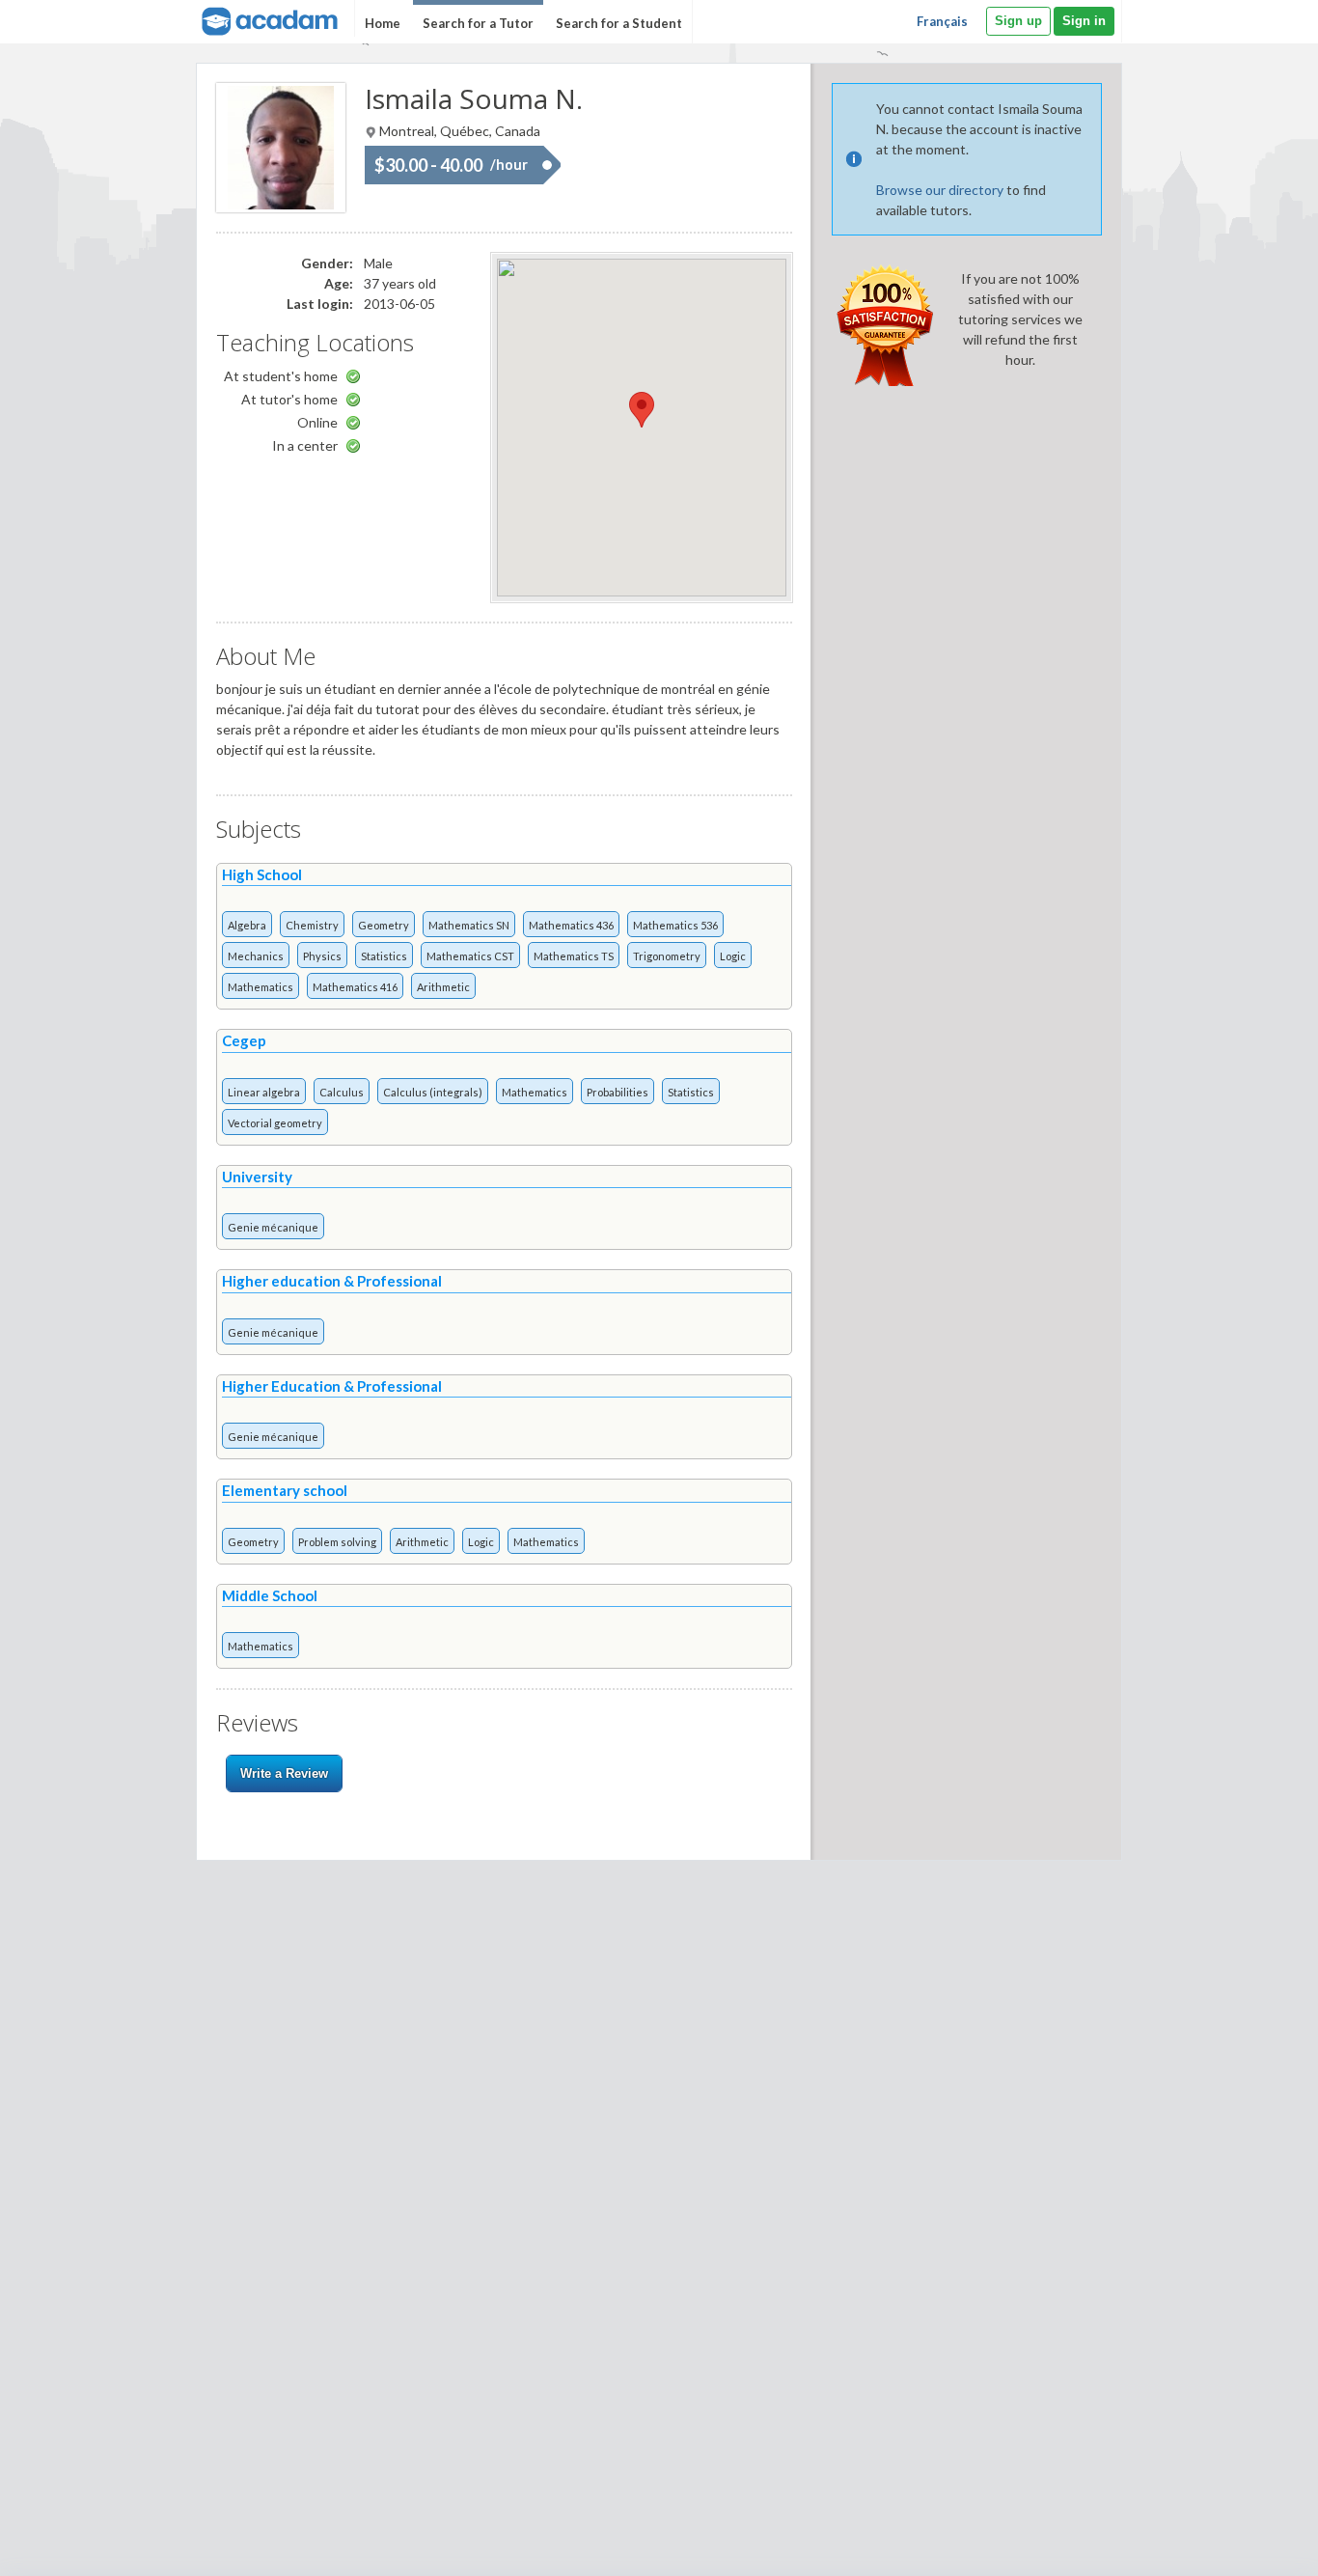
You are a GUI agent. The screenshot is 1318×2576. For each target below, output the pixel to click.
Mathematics (261, 987)
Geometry (384, 925)
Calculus (342, 1092)
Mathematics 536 (675, 925)
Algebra (247, 925)
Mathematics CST (470, 956)
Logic (733, 956)
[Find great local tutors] (268, 19)
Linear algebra (264, 1092)
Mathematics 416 (355, 987)
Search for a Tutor (478, 23)
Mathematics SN (469, 925)
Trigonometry (667, 956)
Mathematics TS (574, 956)
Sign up (1018, 21)
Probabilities (618, 1092)
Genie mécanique (273, 1227)
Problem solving (337, 1542)
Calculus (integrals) (433, 1092)
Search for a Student (619, 23)
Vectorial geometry (275, 1123)
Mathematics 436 (571, 925)
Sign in (1084, 21)
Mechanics (256, 956)
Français (942, 21)
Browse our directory (940, 190)
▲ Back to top (1254, 2545)
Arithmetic (443, 987)
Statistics (384, 956)
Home (383, 23)
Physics (322, 956)
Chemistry (312, 925)
